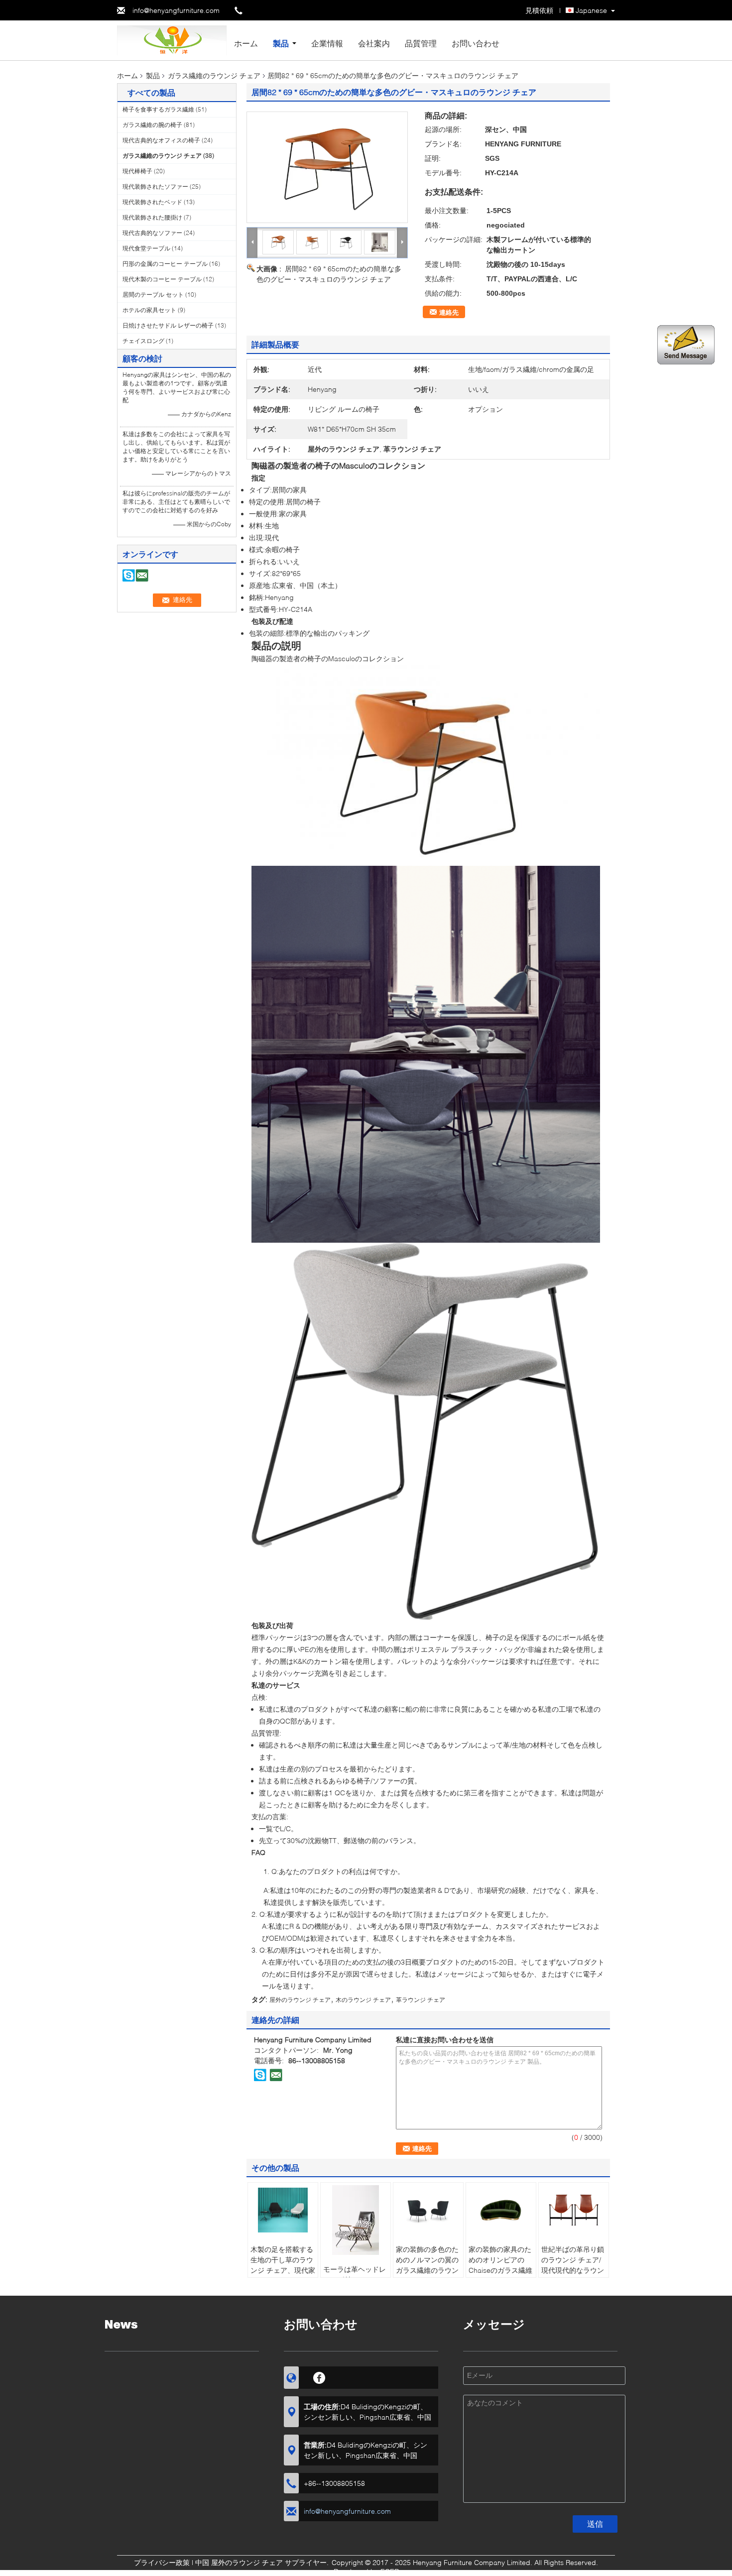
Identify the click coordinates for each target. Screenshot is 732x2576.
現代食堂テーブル (146, 248)
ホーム (246, 43)
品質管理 (421, 43)
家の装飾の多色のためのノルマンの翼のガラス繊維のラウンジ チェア (427, 2265)
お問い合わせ (476, 43)
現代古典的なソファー (152, 233)
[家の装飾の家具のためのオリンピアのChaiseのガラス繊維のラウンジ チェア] (501, 2210)
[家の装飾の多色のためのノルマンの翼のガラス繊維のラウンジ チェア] (428, 2210)
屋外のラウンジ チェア (300, 2000)
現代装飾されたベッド (152, 202)
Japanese (591, 10)
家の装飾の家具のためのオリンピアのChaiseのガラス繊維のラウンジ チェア (500, 2265)
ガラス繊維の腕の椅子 (152, 125)
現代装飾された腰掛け (152, 217)
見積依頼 (539, 10)
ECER (390, 2571)
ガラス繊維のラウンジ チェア (214, 75)
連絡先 (449, 312)
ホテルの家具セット (149, 310)
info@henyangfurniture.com (176, 10)
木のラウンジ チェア (363, 2000)
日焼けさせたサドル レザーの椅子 (168, 325)
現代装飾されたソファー (155, 186)
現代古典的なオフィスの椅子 (161, 140)
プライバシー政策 (162, 2562)
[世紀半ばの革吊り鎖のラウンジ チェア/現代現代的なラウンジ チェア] (574, 2210)
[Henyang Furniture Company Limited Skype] (260, 2075)
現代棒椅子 (137, 171)
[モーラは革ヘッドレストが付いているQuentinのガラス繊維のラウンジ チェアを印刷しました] (356, 2220)
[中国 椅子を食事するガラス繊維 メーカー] (172, 40)
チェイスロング (143, 341)
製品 (281, 43)
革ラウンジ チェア (421, 2000)
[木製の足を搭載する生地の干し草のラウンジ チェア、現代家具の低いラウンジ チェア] (283, 2210)
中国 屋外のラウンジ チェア (239, 2562)
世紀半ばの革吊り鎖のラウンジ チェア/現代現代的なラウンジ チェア (573, 2265)
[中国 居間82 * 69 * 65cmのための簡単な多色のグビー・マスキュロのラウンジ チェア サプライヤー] (327, 167)
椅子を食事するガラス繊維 (158, 109)
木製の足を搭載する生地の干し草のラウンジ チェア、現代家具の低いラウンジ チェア (283, 2270)
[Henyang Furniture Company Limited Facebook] (319, 2376)
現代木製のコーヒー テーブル (162, 279)
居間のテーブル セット (153, 294)
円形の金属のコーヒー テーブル (165, 264)
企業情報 (327, 43)
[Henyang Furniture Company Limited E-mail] (276, 2075)
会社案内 (374, 43)
